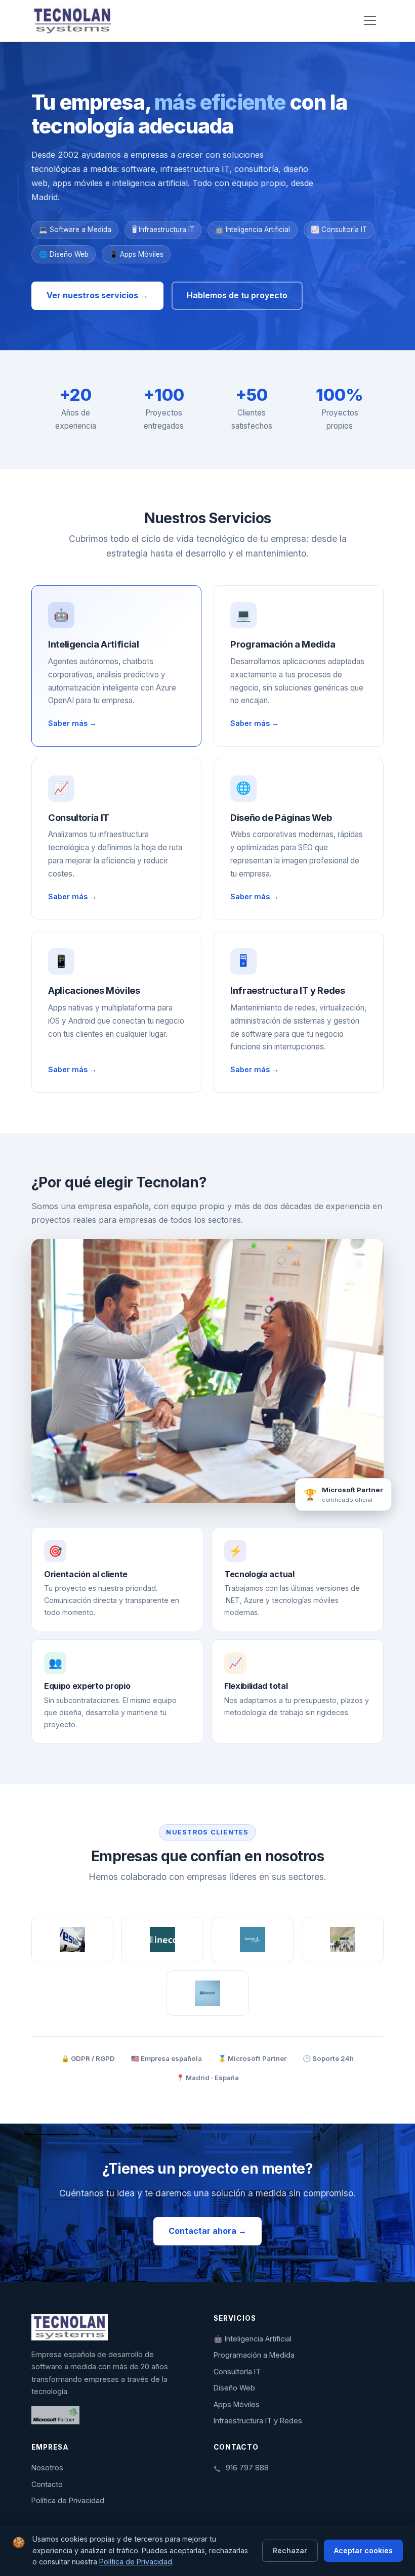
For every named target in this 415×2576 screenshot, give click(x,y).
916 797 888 (247, 2468)
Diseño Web (234, 2388)
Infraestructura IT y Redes (258, 2421)
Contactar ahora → (207, 2231)
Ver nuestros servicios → (97, 295)
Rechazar (290, 2550)
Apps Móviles (237, 2404)
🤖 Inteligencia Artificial (253, 2339)
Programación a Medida (254, 2355)
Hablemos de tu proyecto (237, 295)
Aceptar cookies (363, 2550)
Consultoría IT (237, 2372)
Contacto (47, 2484)
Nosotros (47, 2468)
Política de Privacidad (68, 2500)
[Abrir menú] (370, 21)
